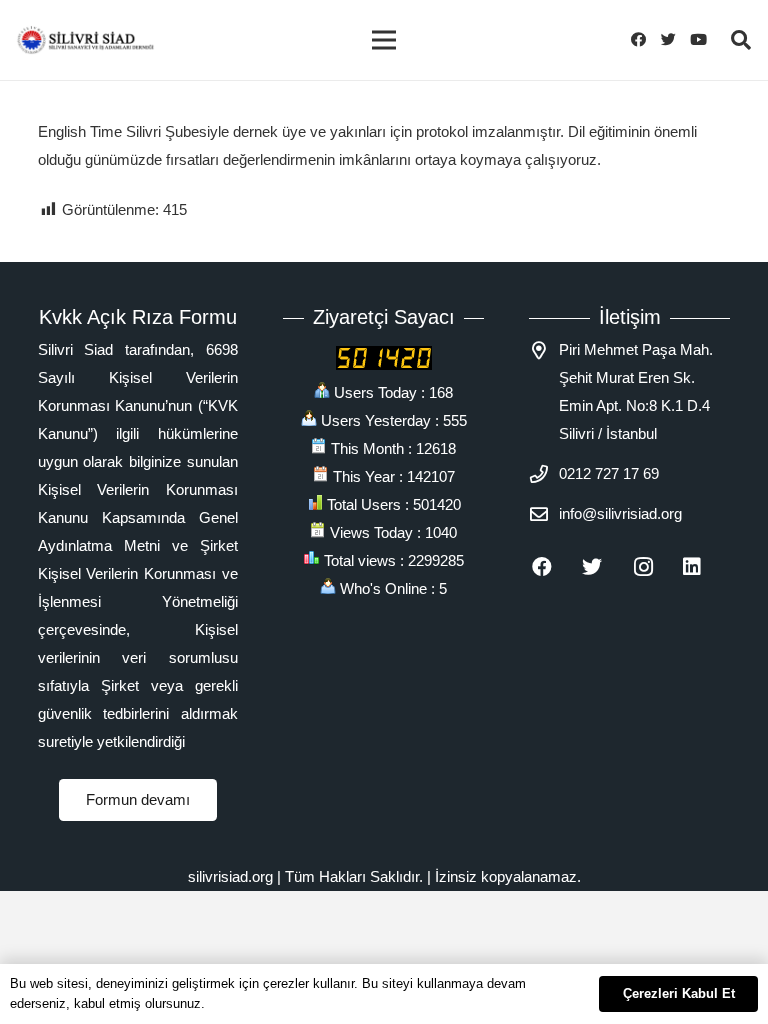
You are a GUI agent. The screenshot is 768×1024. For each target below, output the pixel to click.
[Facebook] (644, 40)
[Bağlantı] (85, 40)
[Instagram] (654, 567)
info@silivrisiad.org (620, 513)
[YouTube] (704, 40)
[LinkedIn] (704, 567)
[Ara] (741, 40)
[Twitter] (674, 40)
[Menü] (384, 40)
